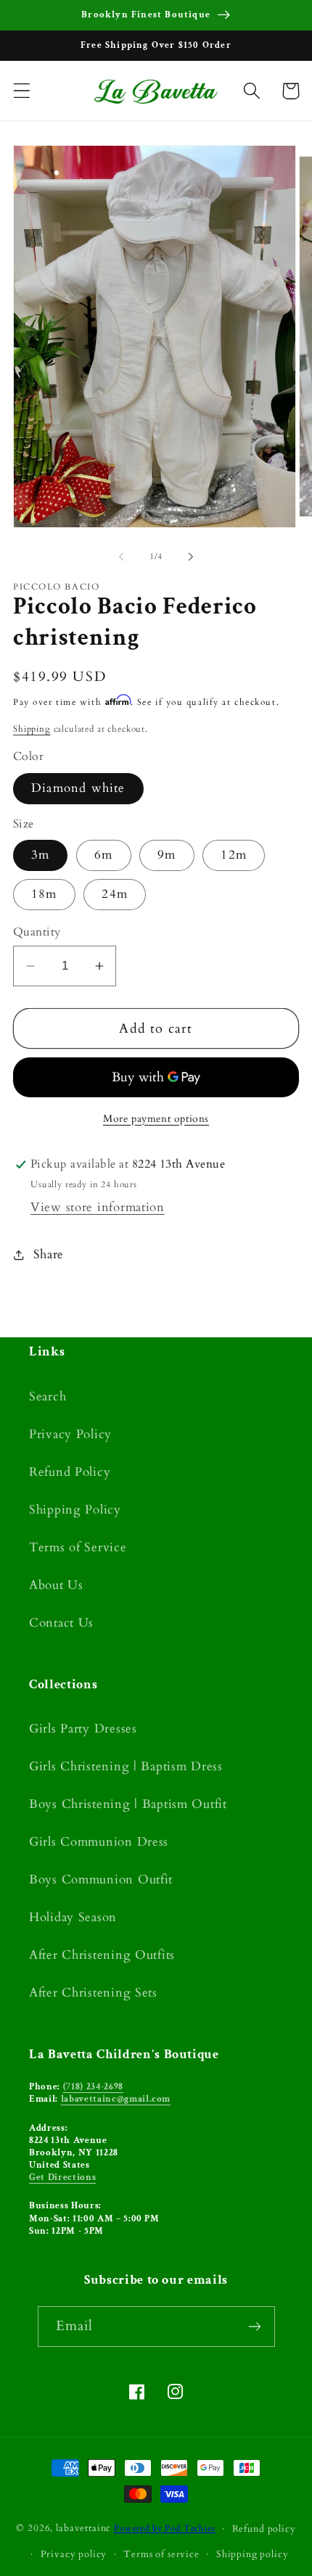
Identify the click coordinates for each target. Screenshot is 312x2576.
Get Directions (62, 2177)
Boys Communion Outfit (101, 1879)
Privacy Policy (70, 1434)
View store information (98, 1207)
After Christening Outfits (102, 1955)
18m (44, 894)
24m (115, 894)
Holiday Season (73, 1917)
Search (48, 1396)
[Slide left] (121, 557)
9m (167, 855)
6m (103, 855)
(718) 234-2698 (93, 2086)
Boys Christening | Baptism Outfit (128, 1804)
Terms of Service (78, 1547)
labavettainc (83, 2529)
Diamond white (78, 788)
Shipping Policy (75, 1510)
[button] (22, 91)
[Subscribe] (255, 2327)
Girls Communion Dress (99, 1842)
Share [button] (49, 1254)
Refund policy (264, 2529)
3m (40, 855)
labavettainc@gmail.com (116, 2099)
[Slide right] (191, 557)
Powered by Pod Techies (164, 2529)
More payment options (156, 1119)
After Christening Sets (93, 1993)
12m (234, 855)
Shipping (32, 729)
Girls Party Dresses (83, 1729)
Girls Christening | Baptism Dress (126, 1766)
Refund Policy (70, 1472)
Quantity (37, 932)
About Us (56, 1585)
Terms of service (161, 2554)
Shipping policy (253, 2554)
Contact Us (61, 1623)
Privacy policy (74, 2554)
